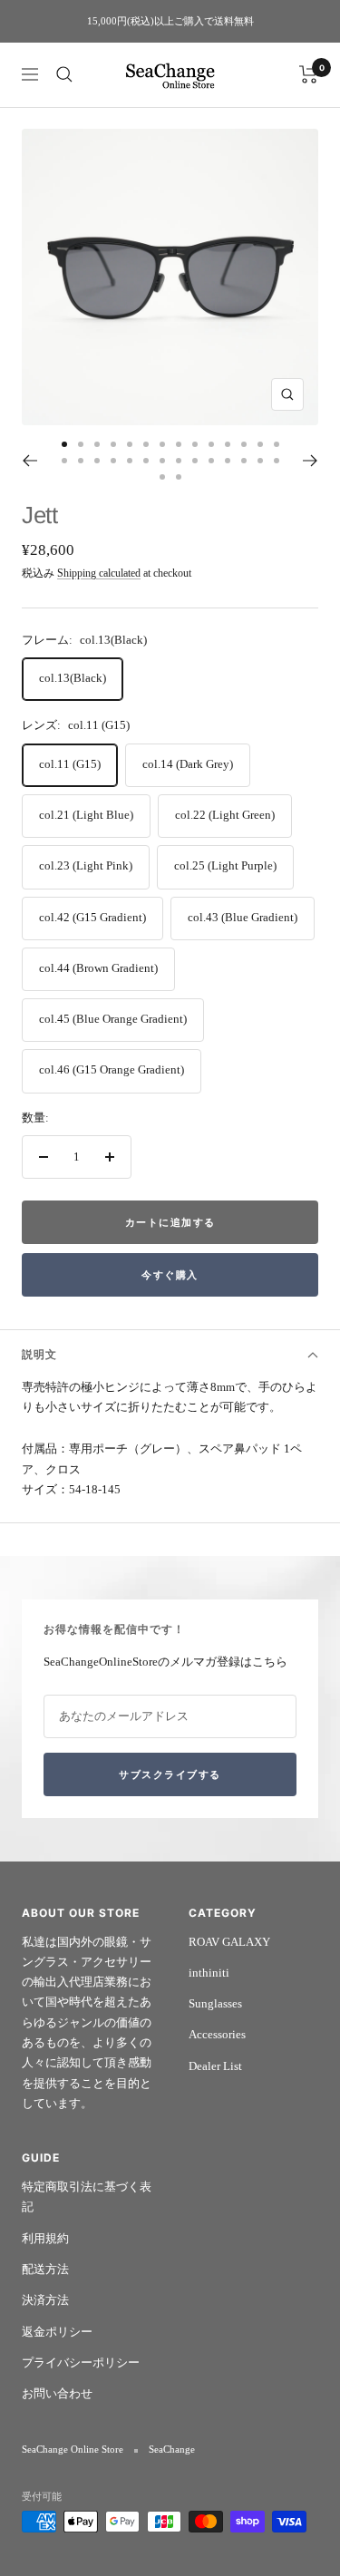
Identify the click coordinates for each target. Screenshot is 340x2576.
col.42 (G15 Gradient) (92, 917)
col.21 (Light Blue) (86, 815)
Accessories (217, 2034)
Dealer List (215, 2066)
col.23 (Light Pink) (86, 865)
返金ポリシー (57, 2332)
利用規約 (45, 2238)
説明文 (39, 1354)
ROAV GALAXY (229, 1942)
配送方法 (45, 2269)
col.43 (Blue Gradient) (243, 917)
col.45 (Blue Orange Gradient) (113, 1019)
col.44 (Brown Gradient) (98, 968)
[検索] (64, 74)
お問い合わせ (57, 2393)
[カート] (309, 74)
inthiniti (209, 1973)
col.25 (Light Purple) (225, 865)
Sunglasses (215, 2003)
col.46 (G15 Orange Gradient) (112, 1069)
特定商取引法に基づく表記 (87, 2197)
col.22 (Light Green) (225, 815)
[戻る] (29, 461)
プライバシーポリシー (81, 2362)
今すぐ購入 (170, 1275)
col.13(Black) (73, 678)
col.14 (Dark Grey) (188, 764)
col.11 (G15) (70, 764)
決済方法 (45, 2300)
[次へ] (311, 461)
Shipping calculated (99, 573)
